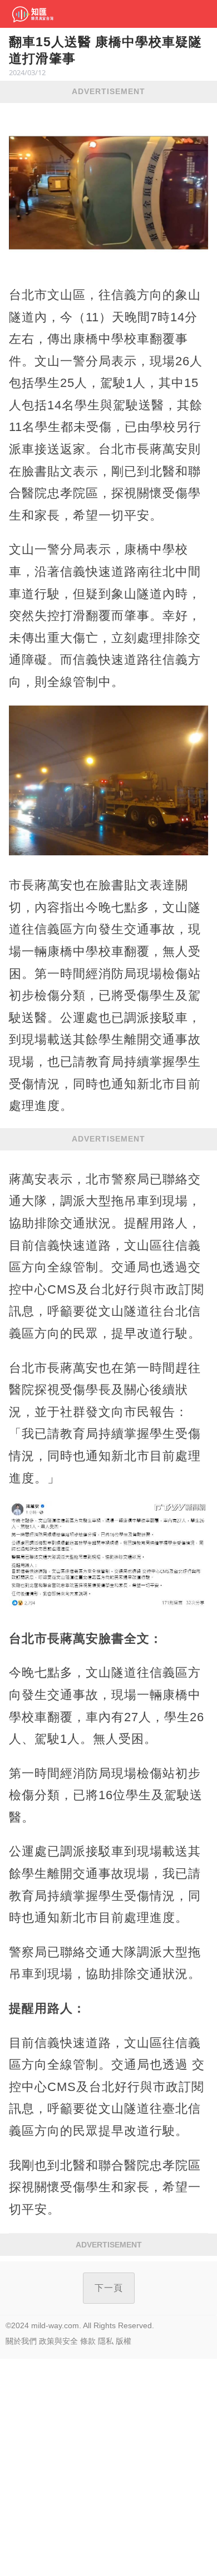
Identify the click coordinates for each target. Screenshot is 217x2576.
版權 (124, 2341)
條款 (88, 2341)
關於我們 (21, 2341)
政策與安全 (58, 2341)
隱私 (106, 2341)
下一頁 (109, 2288)
